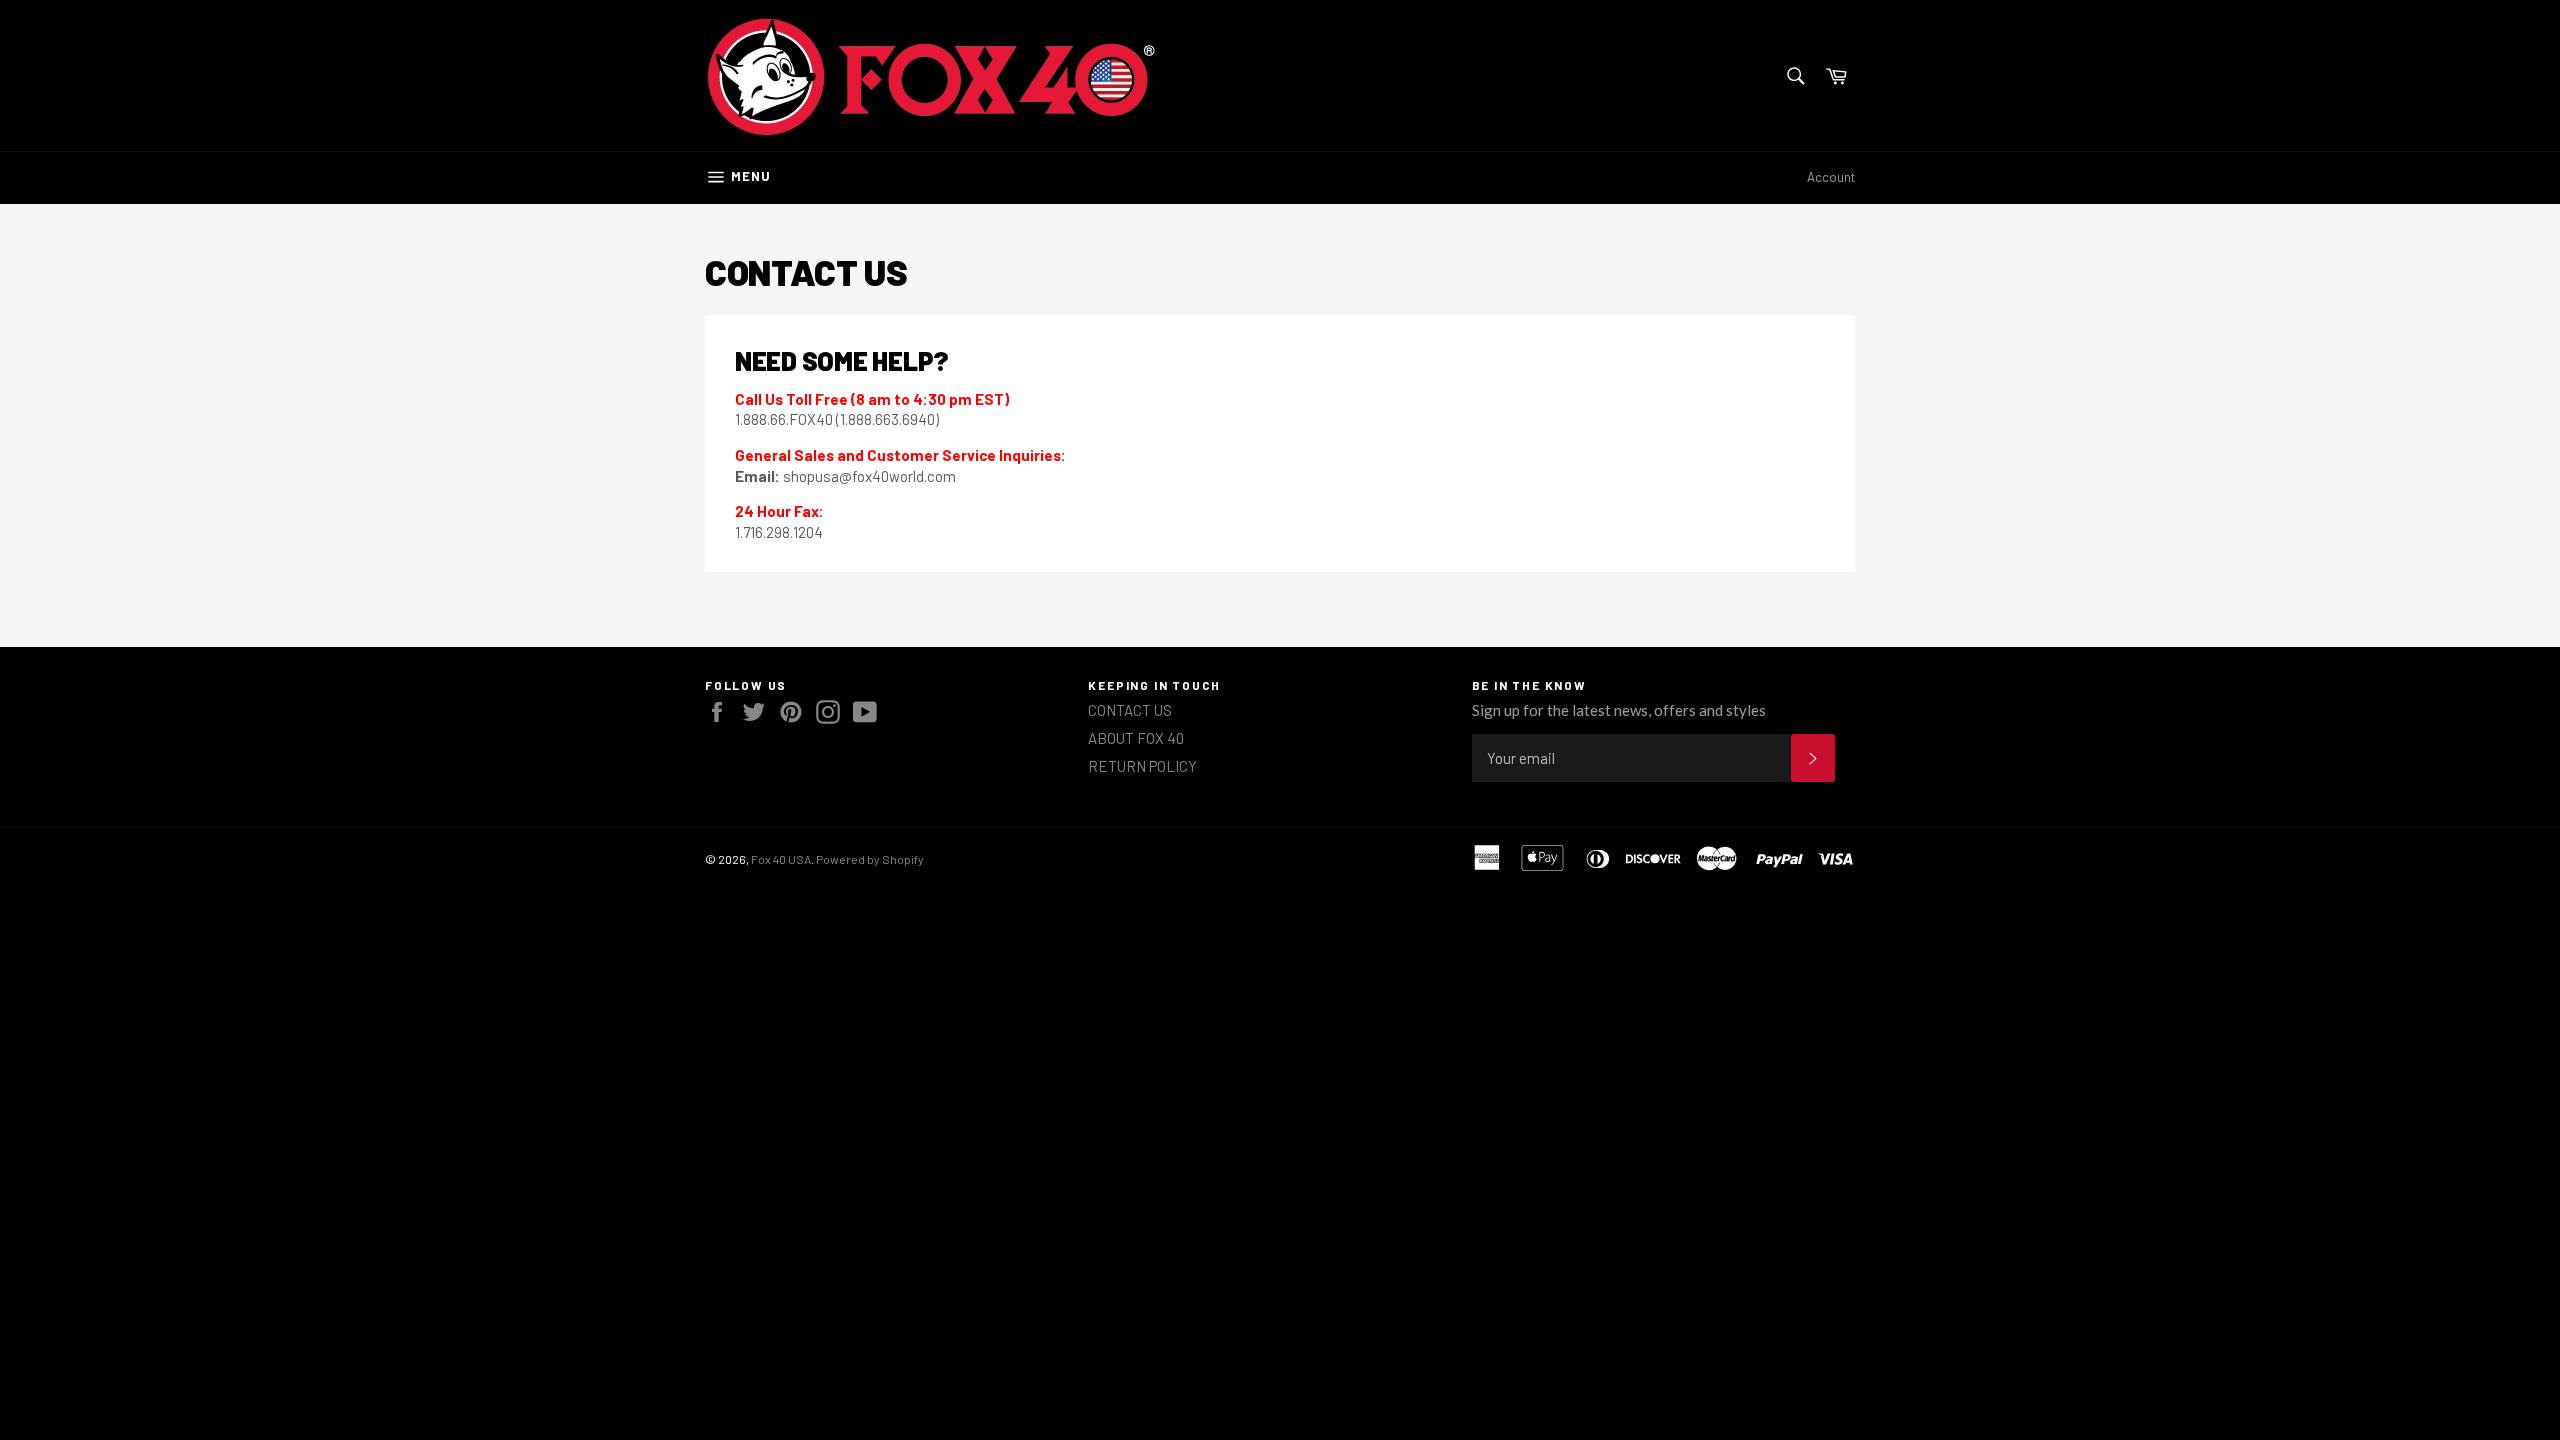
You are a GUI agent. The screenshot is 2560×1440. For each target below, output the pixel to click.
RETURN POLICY (1142, 766)
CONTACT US (1130, 710)
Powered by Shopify (870, 859)
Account (1831, 177)
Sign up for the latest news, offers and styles (1619, 710)
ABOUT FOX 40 (1136, 738)
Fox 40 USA (781, 859)
